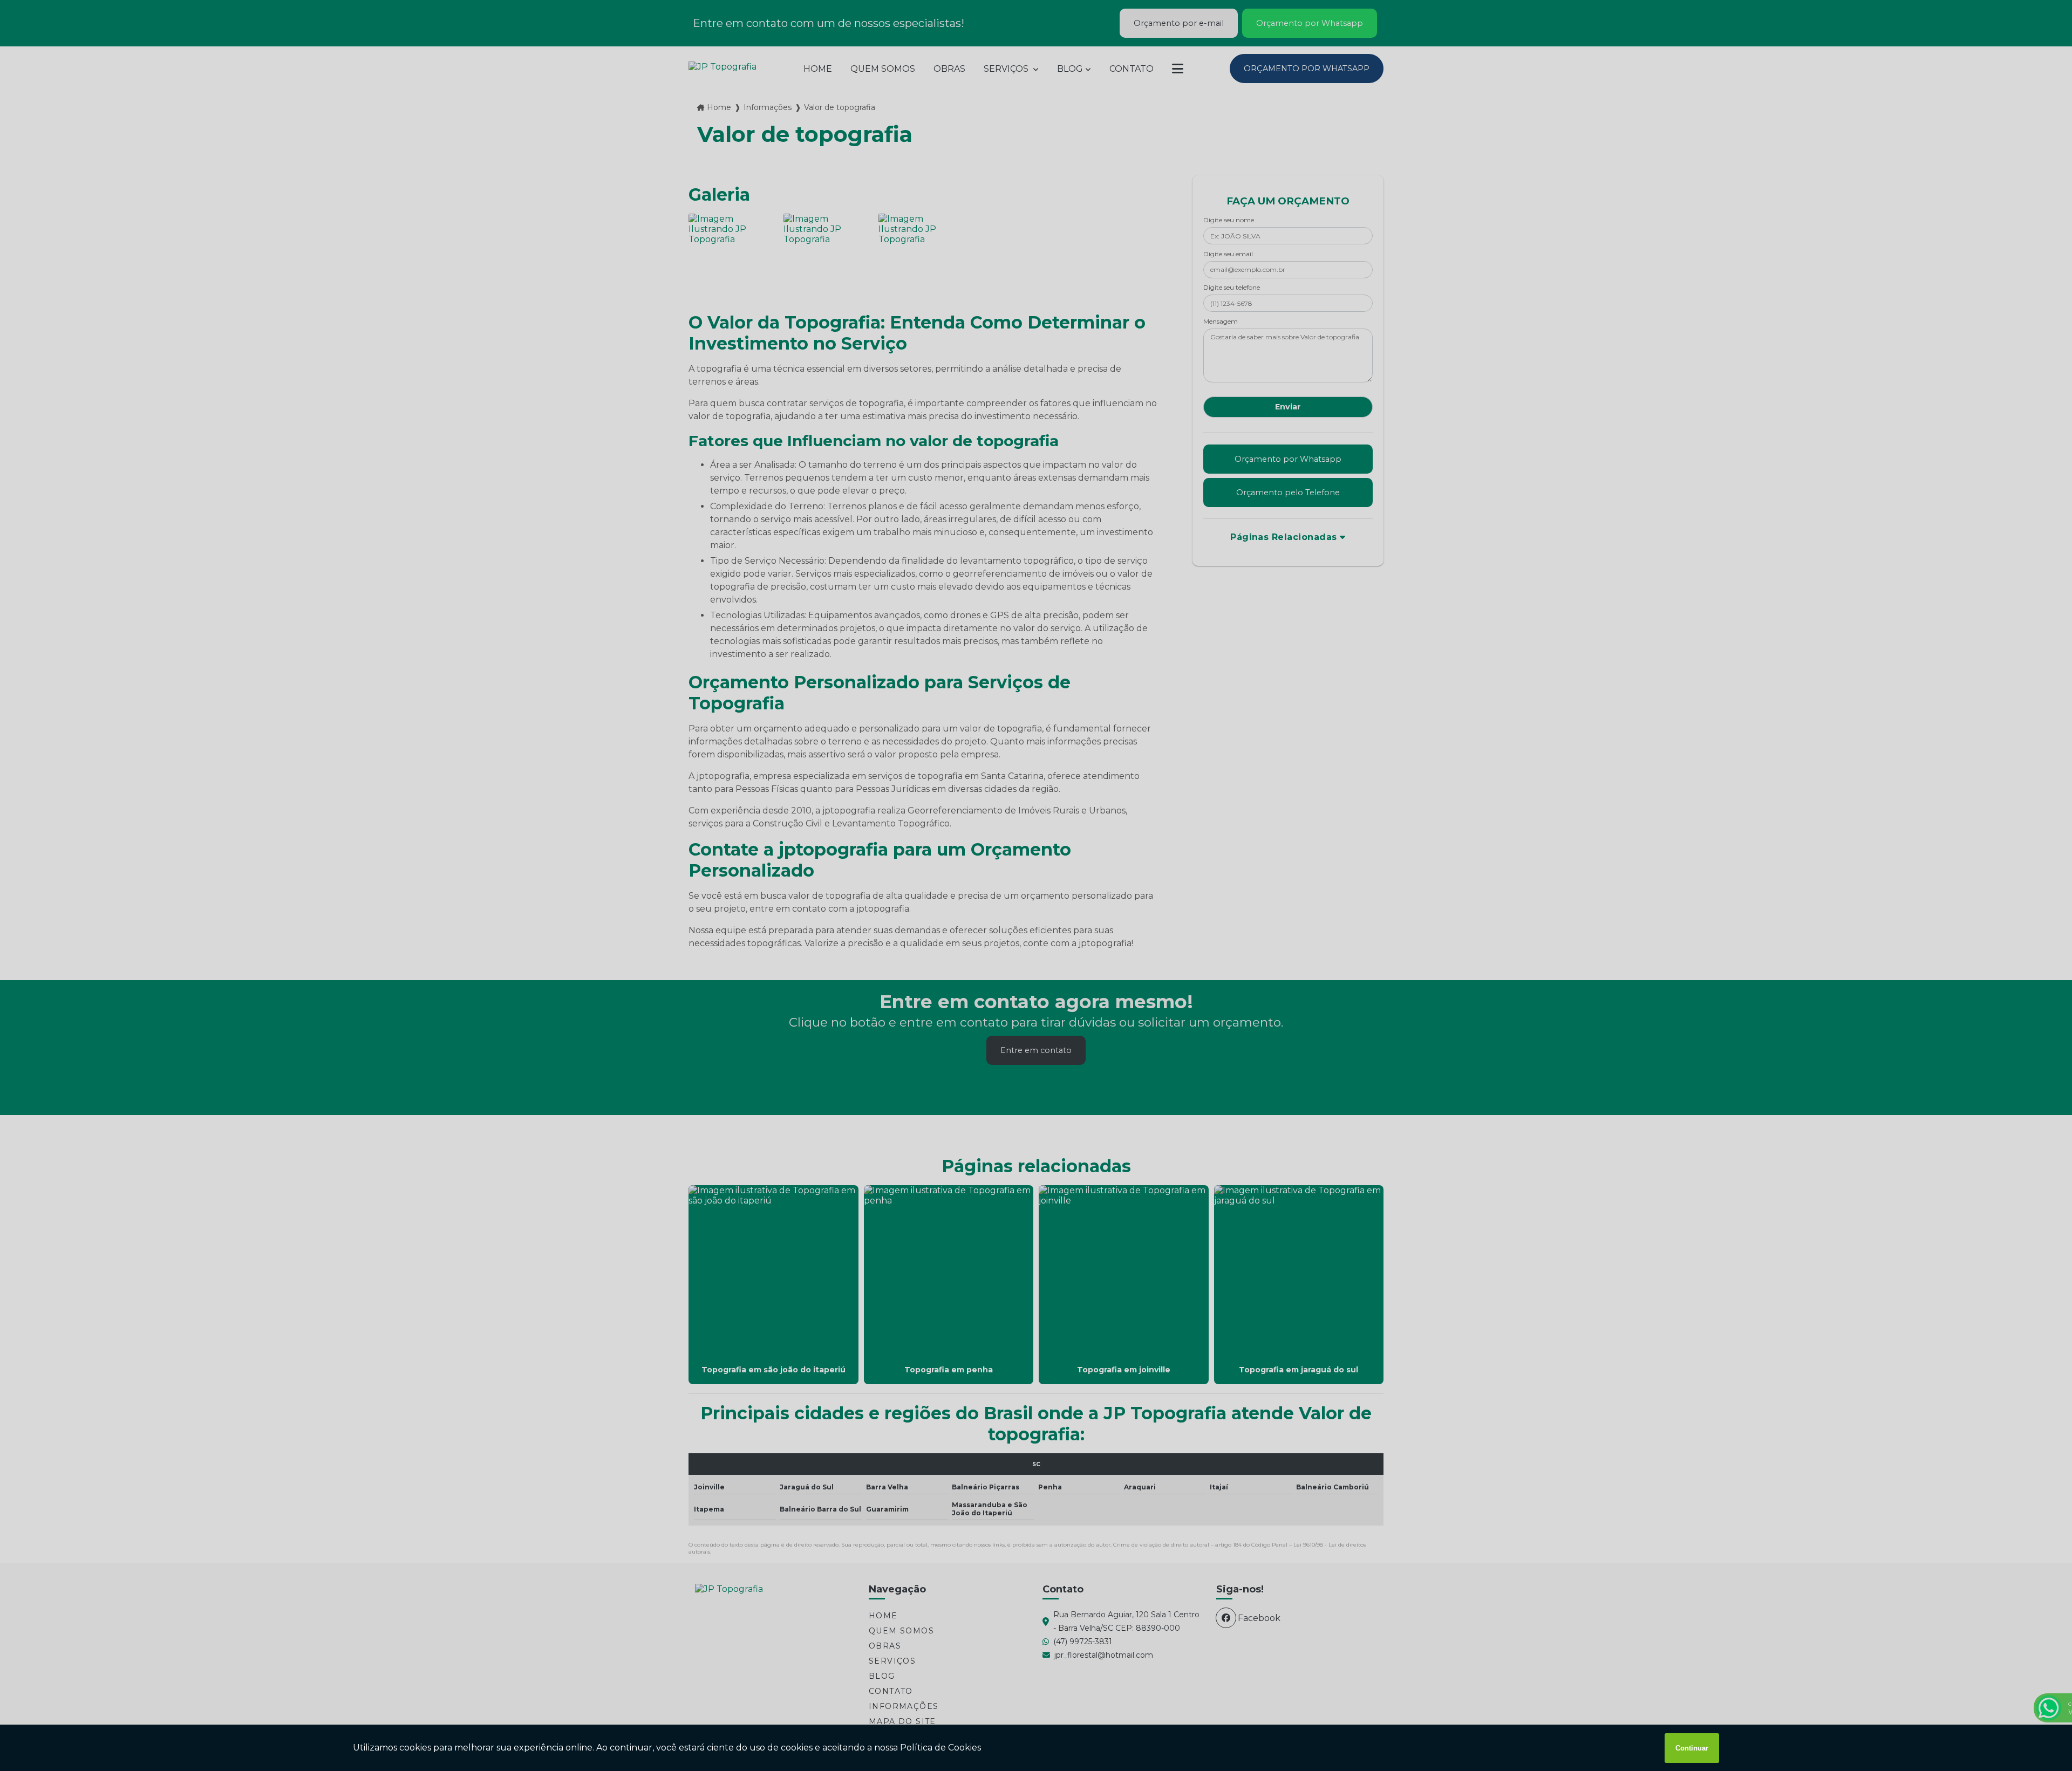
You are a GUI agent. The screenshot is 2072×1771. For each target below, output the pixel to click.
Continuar (1692, 1748)
